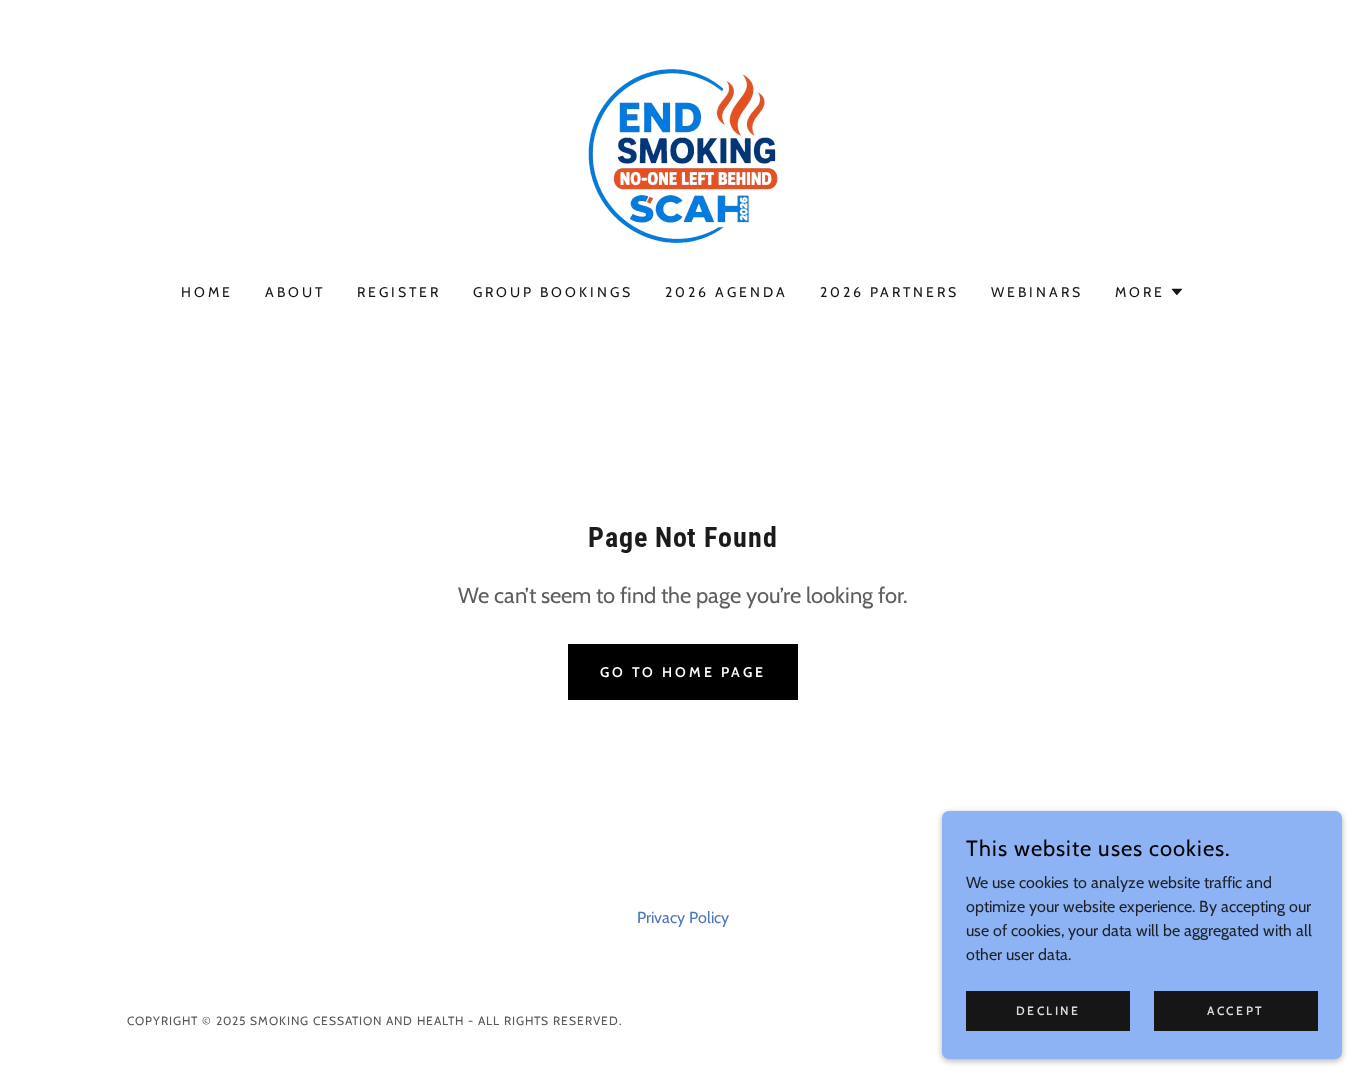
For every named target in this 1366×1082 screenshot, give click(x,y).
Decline (1048, 1010)
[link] (683, 154)
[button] (1150, 292)
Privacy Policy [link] (683, 917)
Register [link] (399, 292)
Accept (1235, 1010)
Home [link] (207, 292)
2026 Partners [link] (889, 292)
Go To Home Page (683, 672)
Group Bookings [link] (553, 292)
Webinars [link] (1037, 292)
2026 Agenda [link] (726, 292)
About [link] (295, 292)
